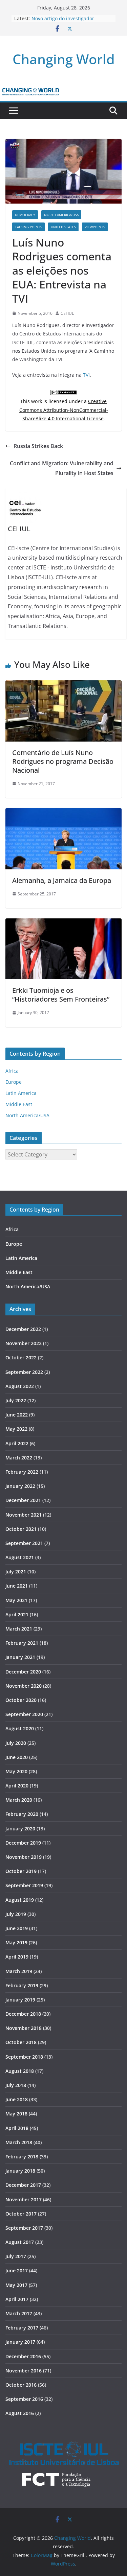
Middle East (19, 1104)
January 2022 (20, 1486)
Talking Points (28, 227)
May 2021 (16, 1600)
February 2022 (22, 1472)
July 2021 (16, 1572)
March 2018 (19, 2142)
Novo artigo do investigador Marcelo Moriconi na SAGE (63, 22)
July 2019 (16, 1914)
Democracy (25, 215)
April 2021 (17, 1614)
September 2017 (24, 2228)
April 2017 (17, 2299)
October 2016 (21, 2385)
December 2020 (23, 1672)
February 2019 (22, 1985)
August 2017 (20, 2242)
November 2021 (24, 1515)
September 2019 (24, 1885)
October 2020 (21, 1700)
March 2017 (19, 2313)
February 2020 (22, 1814)
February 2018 (22, 2157)
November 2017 (24, 2199)
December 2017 (23, 2185)
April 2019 (17, 1957)
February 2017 (22, 2328)
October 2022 (21, 1357)
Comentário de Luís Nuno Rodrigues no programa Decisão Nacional (63, 761)
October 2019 (21, 1871)
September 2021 (24, 1543)
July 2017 (16, 2256)
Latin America (21, 1093)
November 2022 (24, 1343)
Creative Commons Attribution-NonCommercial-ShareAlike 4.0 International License (64, 410)
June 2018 (17, 2099)
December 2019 (23, 1843)
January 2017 (20, 2342)
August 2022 (20, 1386)
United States (63, 227)
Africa (12, 1071)
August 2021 (20, 1557)
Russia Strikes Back (38, 446)
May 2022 (16, 1429)
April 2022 (17, 1443)
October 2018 (21, 2042)
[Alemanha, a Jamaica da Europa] (63, 813)
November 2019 (24, 1857)
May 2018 (16, 2114)
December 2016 (23, 2356)
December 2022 (23, 1329)
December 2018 (23, 2014)
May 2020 (16, 1771)
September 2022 (24, 1372)
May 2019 (16, 1942)
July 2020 (16, 1743)
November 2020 (24, 1686)
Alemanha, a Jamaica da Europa (62, 880)
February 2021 (22, 1643)
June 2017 (17, 2270)
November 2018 (24, 2028)
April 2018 (17, 2128)
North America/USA (61, 215)
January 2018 (20, 2171)
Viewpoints (95, 227)
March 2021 (19, 1629)
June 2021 (17, 1586)
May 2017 (16, 2285)
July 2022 (16, 1400)
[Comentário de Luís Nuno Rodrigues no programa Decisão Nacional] (63, 685)
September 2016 (24, 2399)
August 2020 (20, 1728)
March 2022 (19, 1458)
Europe (14, 1082)
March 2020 (19, 1800)
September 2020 (24, 1714)
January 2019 (20, 2000)
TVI (86, 375)
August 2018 (20, 2071)
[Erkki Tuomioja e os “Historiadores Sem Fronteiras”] (63, 923)
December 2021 (23, 1500)
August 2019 (20, 1900)
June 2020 (17, 1757)
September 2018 (24, 2057)
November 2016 (24, 2371)
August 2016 (20, 2413)
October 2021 (21, 1529)
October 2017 (21, 2214)
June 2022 (17, 1415)
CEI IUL (67, 313)
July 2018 (16, 2085)
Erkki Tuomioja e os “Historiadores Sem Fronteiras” (61, 995)
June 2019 (17, 1928)
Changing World (64, 59)
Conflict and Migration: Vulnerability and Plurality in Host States (62, 468)
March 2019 (19, 1971)
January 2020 (20, 1829)
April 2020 (17, 1786)
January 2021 (20, 1657)
